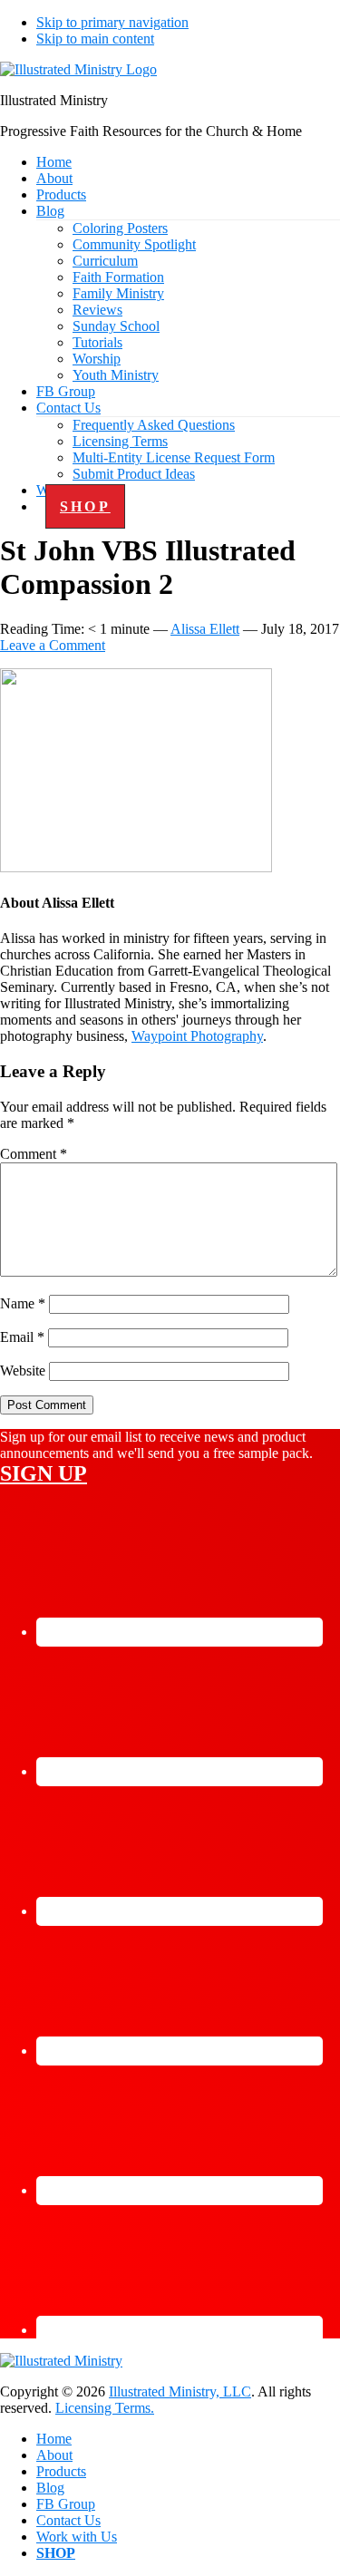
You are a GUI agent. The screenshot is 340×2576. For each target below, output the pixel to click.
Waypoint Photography (197, 1036)
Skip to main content (95, 39)
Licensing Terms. (105, 2408)
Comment (34, 1154)
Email (22, 1337)
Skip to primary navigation (112, 22)
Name (23, 1303)
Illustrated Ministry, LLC (180, 2391)
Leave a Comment (53, 645)
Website (23, 1371)
